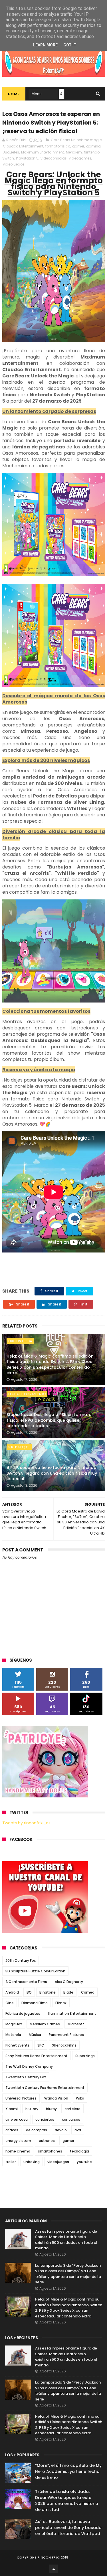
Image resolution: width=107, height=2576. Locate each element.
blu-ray (32, 2109)
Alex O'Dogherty (69, 1982)
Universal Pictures (21, 2098)
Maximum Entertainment (43, 152)
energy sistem (18, 2141)
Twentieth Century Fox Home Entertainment (45, 2088)
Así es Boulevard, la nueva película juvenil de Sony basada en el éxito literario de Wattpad (68, 2528)
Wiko (80, 2098)
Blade (68, 1992)
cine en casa (17, 2119)
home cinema (18, 2151)
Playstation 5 (27, 158)
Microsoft (76, 2024)
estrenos (47, 2141)
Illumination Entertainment (72, 2013)
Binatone (48, 1992)
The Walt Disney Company (29, 2066)
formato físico (58, 146)
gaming (93, 146)
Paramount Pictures (66, 2035)
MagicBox (14, 2024)
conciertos (45, 2119)
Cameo (88, 1992)
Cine (10, 2003)
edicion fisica (20, 1341)
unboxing (32, 2162)
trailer (11, 2162)
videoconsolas (54, 158)
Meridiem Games (45, 2024)
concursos (71, 2119)
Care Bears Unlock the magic (76, 140)
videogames (80, 158)
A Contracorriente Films (26, 1982)
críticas (12, 2130)
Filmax (61, 2003)
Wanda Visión (56, 2098)
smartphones (50, 2151)
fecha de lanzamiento (27, 1394)
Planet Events (18, 2045)
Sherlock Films (64, 2045)
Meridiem (74, 152)
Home (14, 94)
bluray (51, 2109)
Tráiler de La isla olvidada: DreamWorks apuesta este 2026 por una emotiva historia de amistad (67, 2501)
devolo (61, 2130)
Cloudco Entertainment (23, 146)
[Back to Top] (54, 2569)
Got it (70, 45)
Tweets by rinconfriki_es (26, 1823)
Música (35, 2035)
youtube (84, 2162)
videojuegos (14, 164)
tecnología (79, 2151)
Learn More (45, 45)
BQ (29, 1992)
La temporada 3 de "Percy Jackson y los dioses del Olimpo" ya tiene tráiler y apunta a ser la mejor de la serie (68, 2274)
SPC (41, 2045)
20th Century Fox (21, 1960)
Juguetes (11, 152)
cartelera (72, 2109)
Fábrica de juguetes (23, 2013)
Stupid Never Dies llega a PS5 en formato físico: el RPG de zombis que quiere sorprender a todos (49, 1420)
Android (12, 1992)
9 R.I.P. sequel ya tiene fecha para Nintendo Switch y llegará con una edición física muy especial (52, 1473)
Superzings (85, 2056)
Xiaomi (12, 2109)
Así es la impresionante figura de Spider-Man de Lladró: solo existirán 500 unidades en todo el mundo (66, 2240)
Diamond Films (35, 2003)
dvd (78, 2130)
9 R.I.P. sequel (19, 1447)
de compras (37, 2130)
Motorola (13, 2035)
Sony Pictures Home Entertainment (37, 2056)
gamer (78, 146)
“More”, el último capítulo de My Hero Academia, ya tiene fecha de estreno (68, 2471)
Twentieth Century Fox (26, 2077)
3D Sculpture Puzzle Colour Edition (35, 1971)
